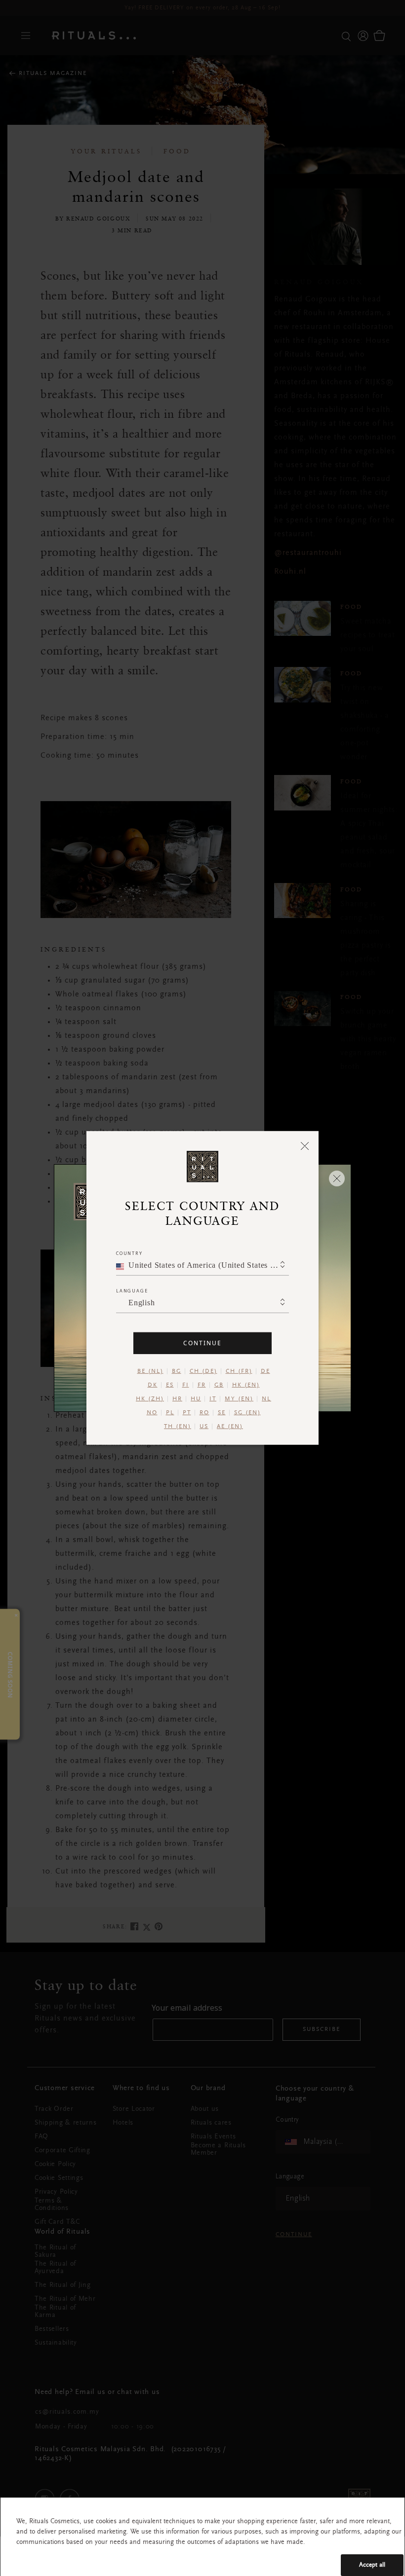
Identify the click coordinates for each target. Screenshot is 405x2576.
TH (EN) (178, 1427)
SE (222, 1413)
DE (265, 1371)
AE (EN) (230, 1427)
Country (129, 1253)
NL (266, 1399)
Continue (202, 1343)
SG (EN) (247, 1413)
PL (170, 1413)
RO (204, 1413)
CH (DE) (203, 1371)
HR (177, 1399)
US (204, 1427)
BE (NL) (150, 1371)
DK (153, 1385)
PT (187, 1413)
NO (152, 1413)
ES (170, 1385)
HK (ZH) (150, 1399)
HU (196, 1399)
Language (132, 1291)
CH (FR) (239, 1371)
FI (186, 1385)
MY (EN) (239, 1399)
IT (213, 1399)
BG (177, 1371)
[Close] (305, 1145)
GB (219, 1385)
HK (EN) (246, 1385)
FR (202, 1385)
